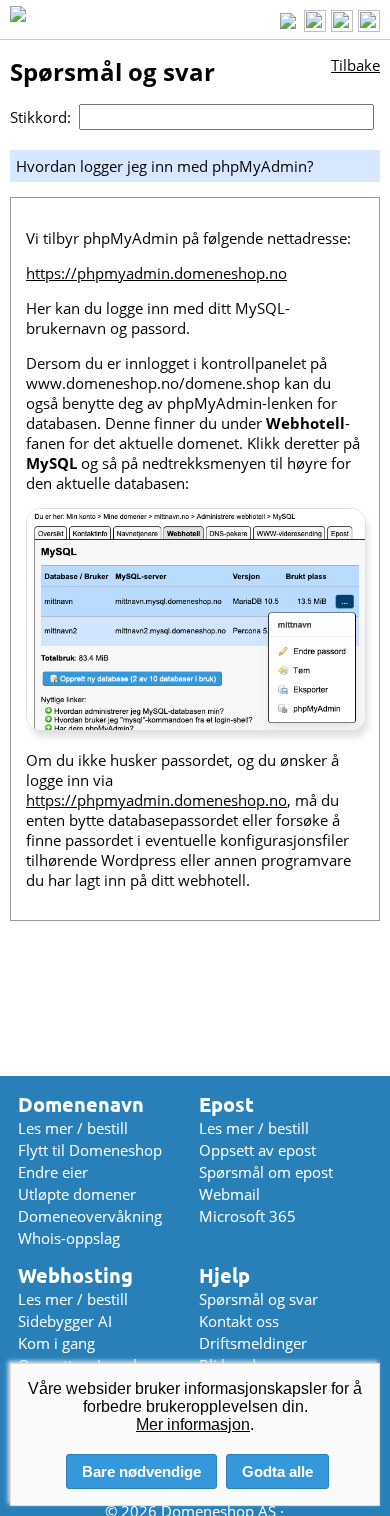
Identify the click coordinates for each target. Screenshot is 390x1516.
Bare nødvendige (141, 1471)
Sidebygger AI (65, 1321)
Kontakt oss (239, 1321)
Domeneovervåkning (90, 1216)
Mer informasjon (193, 1424)
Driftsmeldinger (253, 1343)
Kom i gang (56, 1343)
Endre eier (53, 1172)
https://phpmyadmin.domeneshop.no (156, 273)
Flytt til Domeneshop (90, 1150)
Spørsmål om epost (266, 1172)
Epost (226, 1104)
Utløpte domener (77, 1194)
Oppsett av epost (257, 1150)
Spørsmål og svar (258, 1299)
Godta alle (277, 1471)
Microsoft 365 (247, 1216)
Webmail (229, 1194)
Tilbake (355, 65)
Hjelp (224, 1275)
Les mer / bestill (73, 1128)
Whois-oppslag (69, 1238)
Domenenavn (81, 1104)
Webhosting (75, 1275)
